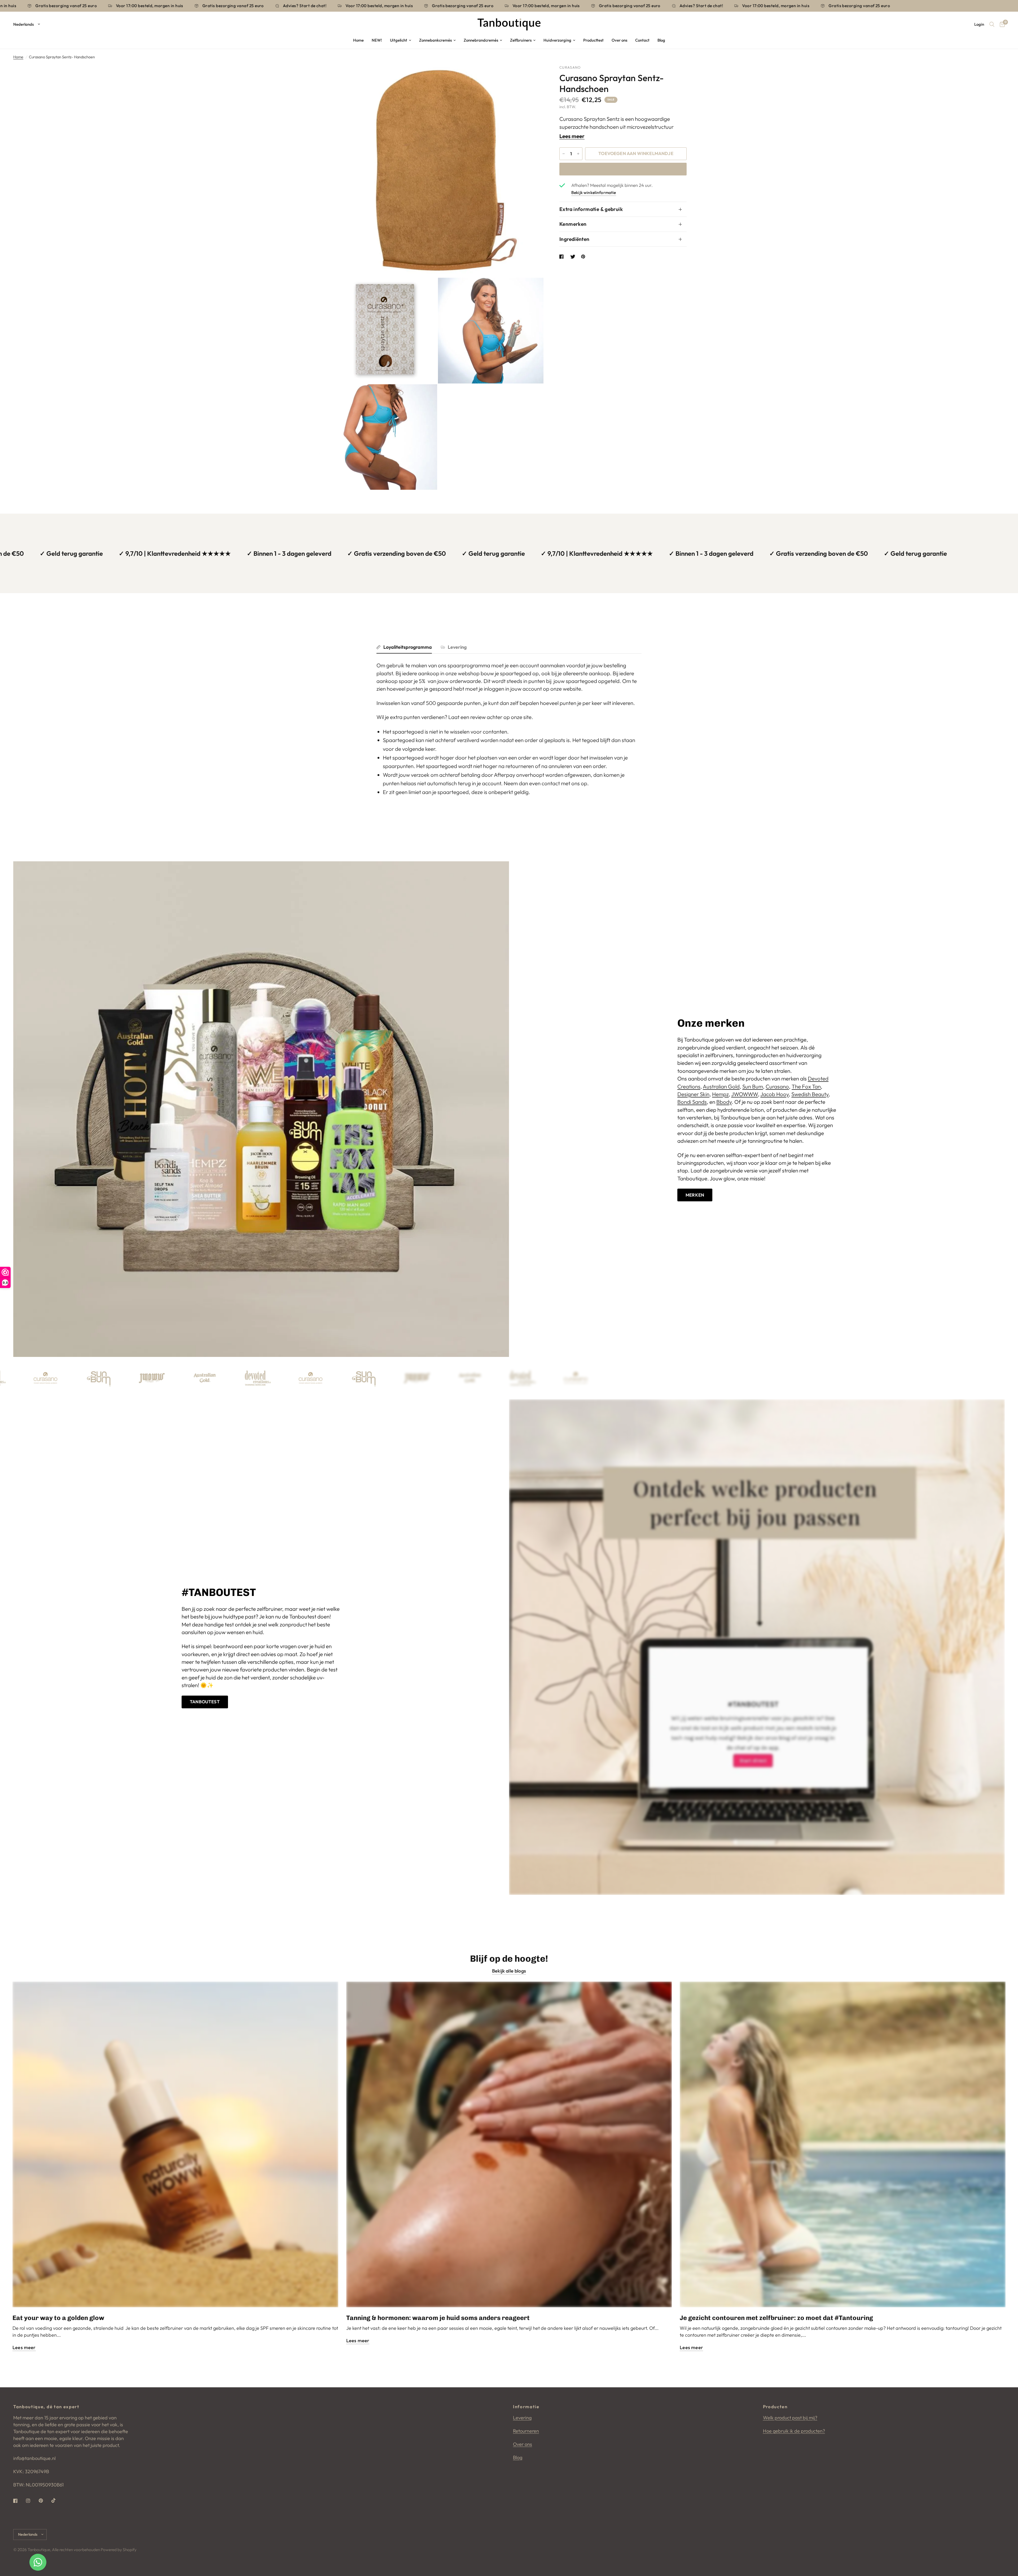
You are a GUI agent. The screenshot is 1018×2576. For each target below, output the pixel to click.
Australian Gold (721, 1086)
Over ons (619, 40)
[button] (695, 1195)
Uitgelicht (399, 40)
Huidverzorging (557, 40)
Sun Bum (753, 1086)
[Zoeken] (992, 24)
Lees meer (572, 136)
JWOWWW (745, 1094)
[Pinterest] (45, 2501)
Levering (457, 647)
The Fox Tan (806, 1086)
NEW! (377, 40)
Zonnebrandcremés (481, 40)
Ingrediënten (574, 239)
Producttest (593, 40)
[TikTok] (57, 2500)
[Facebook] (19, 2501)
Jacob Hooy (775, 1094)
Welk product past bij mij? (790, 2418)
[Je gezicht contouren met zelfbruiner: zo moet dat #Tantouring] (843, 2144)
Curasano (777, 1086)
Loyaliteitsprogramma (408, 647)
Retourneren (526, 2431)
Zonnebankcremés (435, 40)
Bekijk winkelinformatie (594, 192)
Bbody (724, 1102)
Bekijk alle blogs (509, 1971)
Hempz (720, 1094)
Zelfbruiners (521, 40)
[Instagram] (32, 2501)
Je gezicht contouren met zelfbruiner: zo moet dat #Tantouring (776, 2318)
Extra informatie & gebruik (591, 209)
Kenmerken (573, 224)
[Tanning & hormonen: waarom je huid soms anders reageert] (509, 2144)
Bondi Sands (692, 1102)
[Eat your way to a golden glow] (175, 2144)
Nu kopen (623, 169)
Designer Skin (693, 1094)
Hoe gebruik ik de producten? (794, 2431)
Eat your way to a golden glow (58, 2318)
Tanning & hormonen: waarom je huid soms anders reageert (438, 2318)
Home (358, 40)
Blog (661, 40)
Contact (642, 40)
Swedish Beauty (810, 1094)
